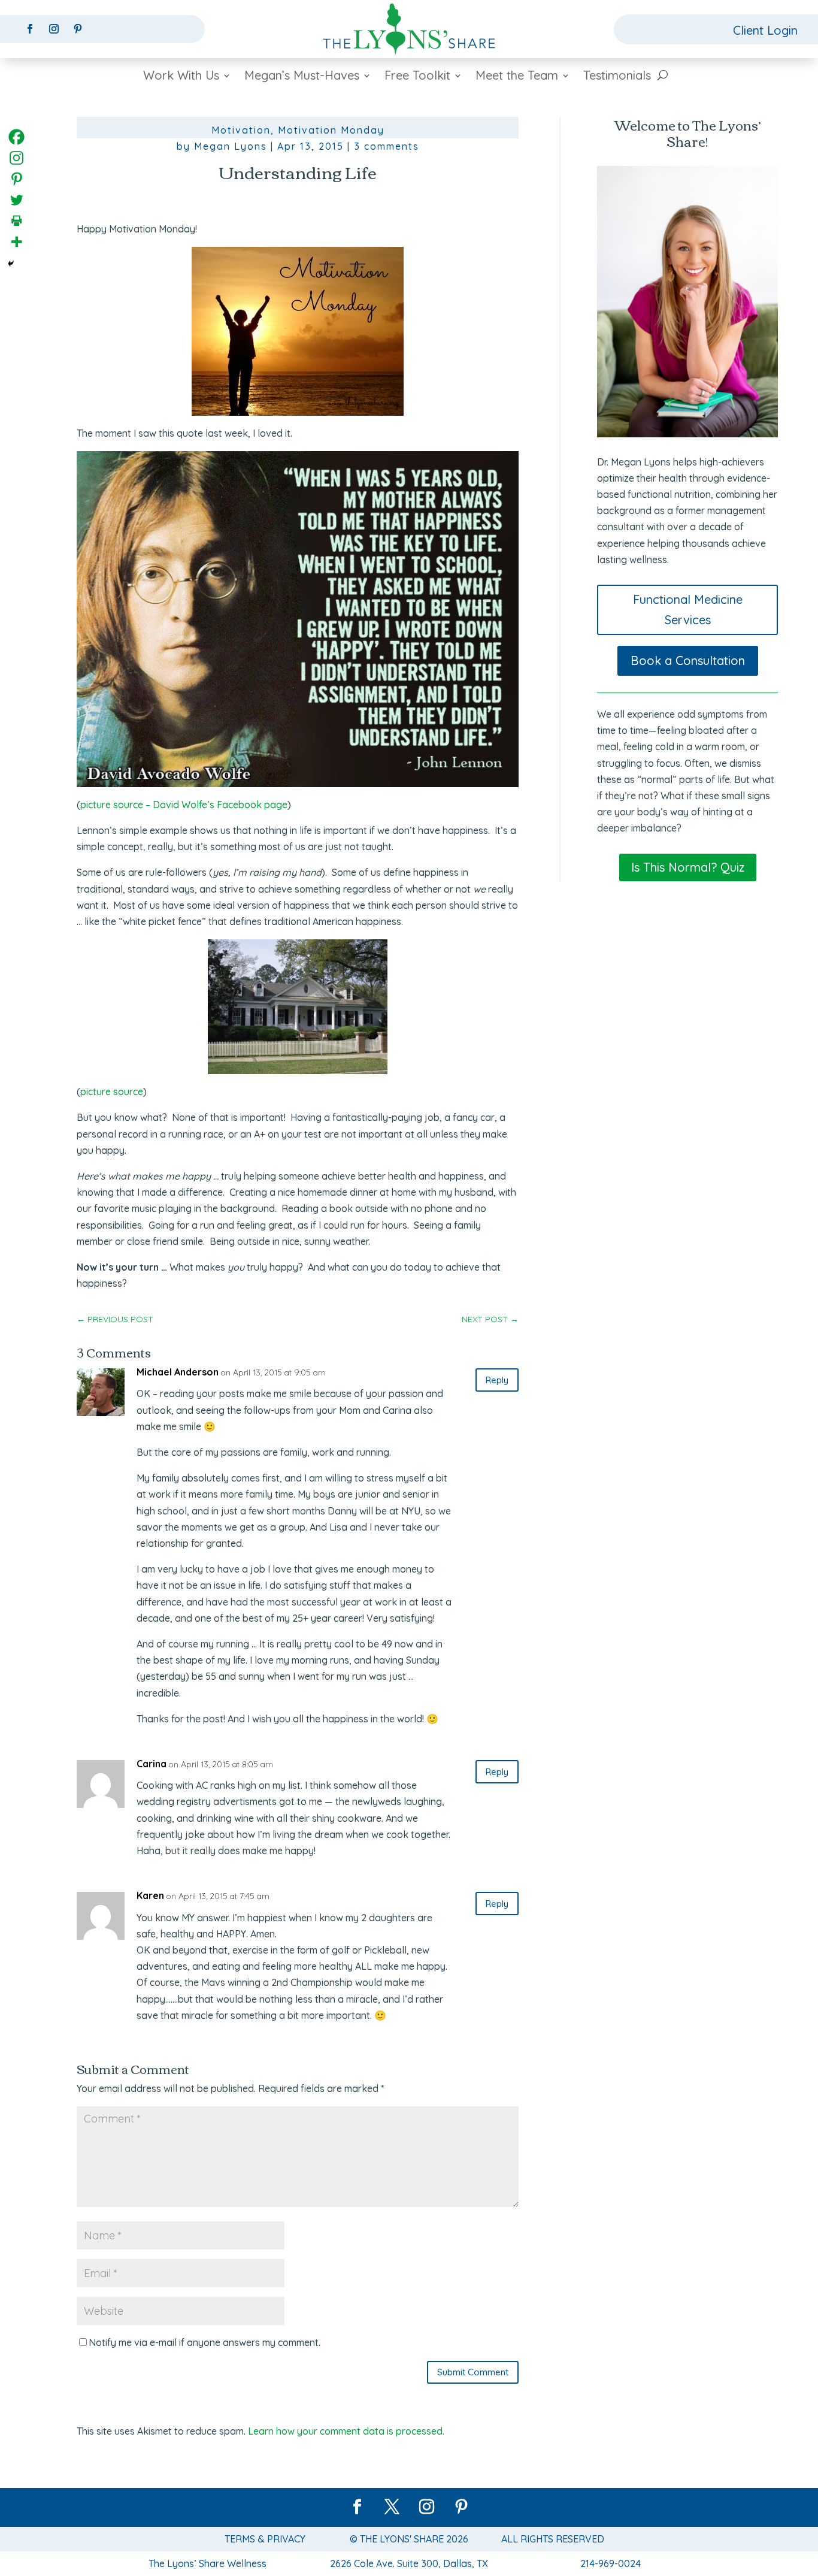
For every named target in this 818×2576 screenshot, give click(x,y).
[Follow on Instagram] (54, 29)
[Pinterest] (16, 179)
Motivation (241, 130)
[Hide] (11, 264)
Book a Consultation (688, 660)
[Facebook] (16, 137)
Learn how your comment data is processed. (346, 2431)
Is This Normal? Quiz (688, 867)
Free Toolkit (417, 77)
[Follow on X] (392, 2507)
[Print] (16, 221)
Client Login (765, 30)
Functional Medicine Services (688, 610)
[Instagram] (16, 158)
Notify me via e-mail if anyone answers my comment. (205, 2342)
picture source (112, 1092)
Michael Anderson (178, 1372)
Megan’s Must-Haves (302, 77)
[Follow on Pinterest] (78, 29)
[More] (16, 242)
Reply (497, 1380)
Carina (152, 1764)
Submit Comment (473, 2372)
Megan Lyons (231, 146)
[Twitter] (16, 200)
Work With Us (181, 77)
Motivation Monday (331, 130)
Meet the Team (517, 77)
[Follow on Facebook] (30, 29)
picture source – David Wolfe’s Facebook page (184, 805)
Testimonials (617, 77)
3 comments (387, 146)
